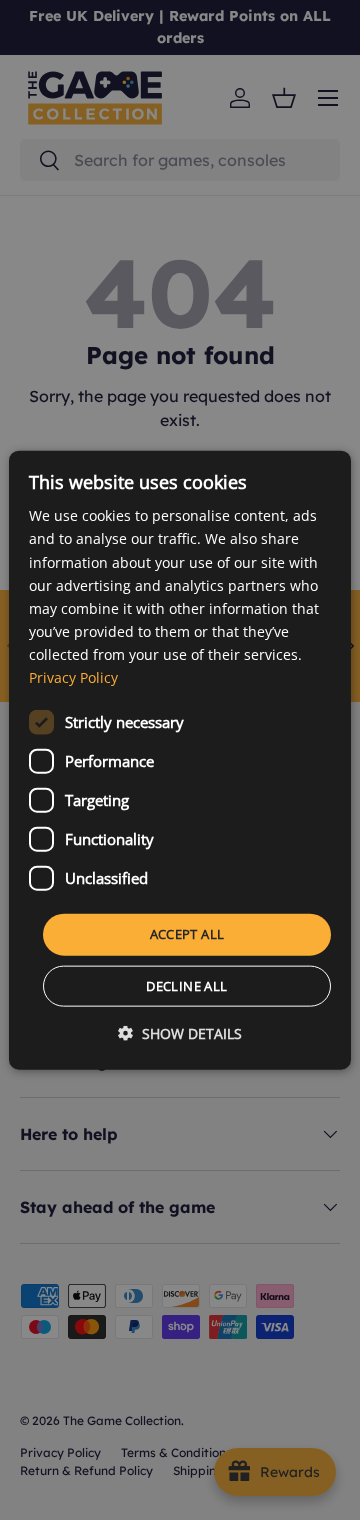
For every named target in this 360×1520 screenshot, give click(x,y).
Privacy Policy (73, 677)
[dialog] (180, 760)
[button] (180, 1032)
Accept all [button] (187, 934)
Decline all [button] (186, 985)
